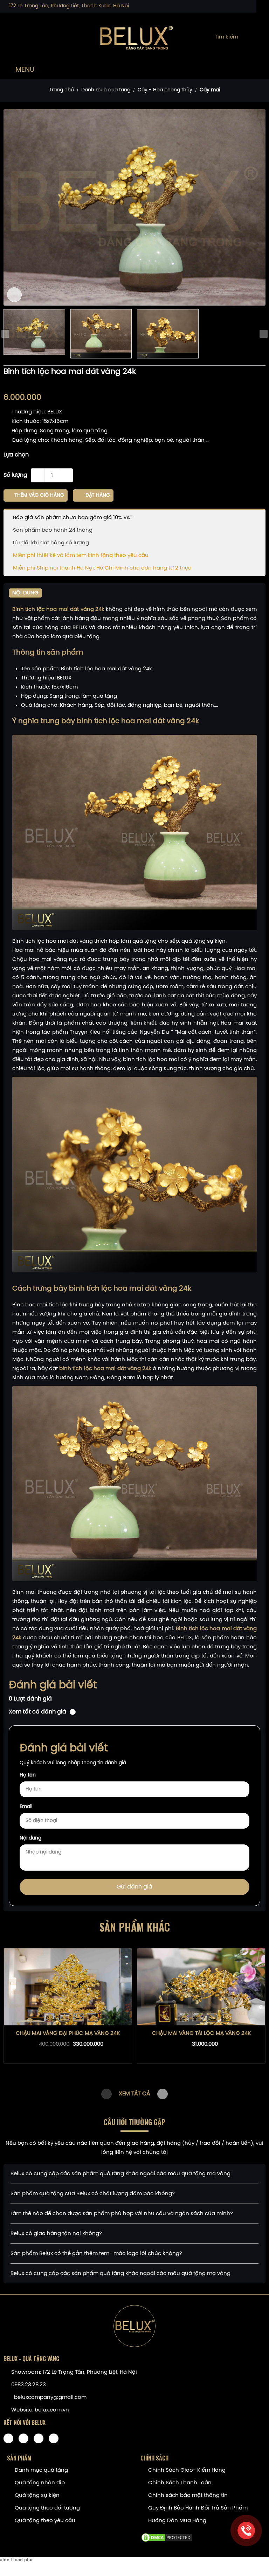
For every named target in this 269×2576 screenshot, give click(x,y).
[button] (163, 2107)
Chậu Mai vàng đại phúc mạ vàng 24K (68, 2046)
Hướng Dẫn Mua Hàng (177, 2534)
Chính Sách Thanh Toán (180, 2496)
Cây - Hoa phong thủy (165, 90)
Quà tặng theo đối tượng (47, 2521)
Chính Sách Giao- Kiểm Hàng (187, 2483)
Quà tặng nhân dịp (40, 2496)
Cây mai (210, 90)
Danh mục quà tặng (106, 90)
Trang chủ (61, 90)
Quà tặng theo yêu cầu (45, 2534)
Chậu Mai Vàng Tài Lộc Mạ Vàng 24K (201, 2046)
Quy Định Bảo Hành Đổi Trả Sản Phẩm (198, 2521)
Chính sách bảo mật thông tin (188, 2508)
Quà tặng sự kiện (37, 2508)
